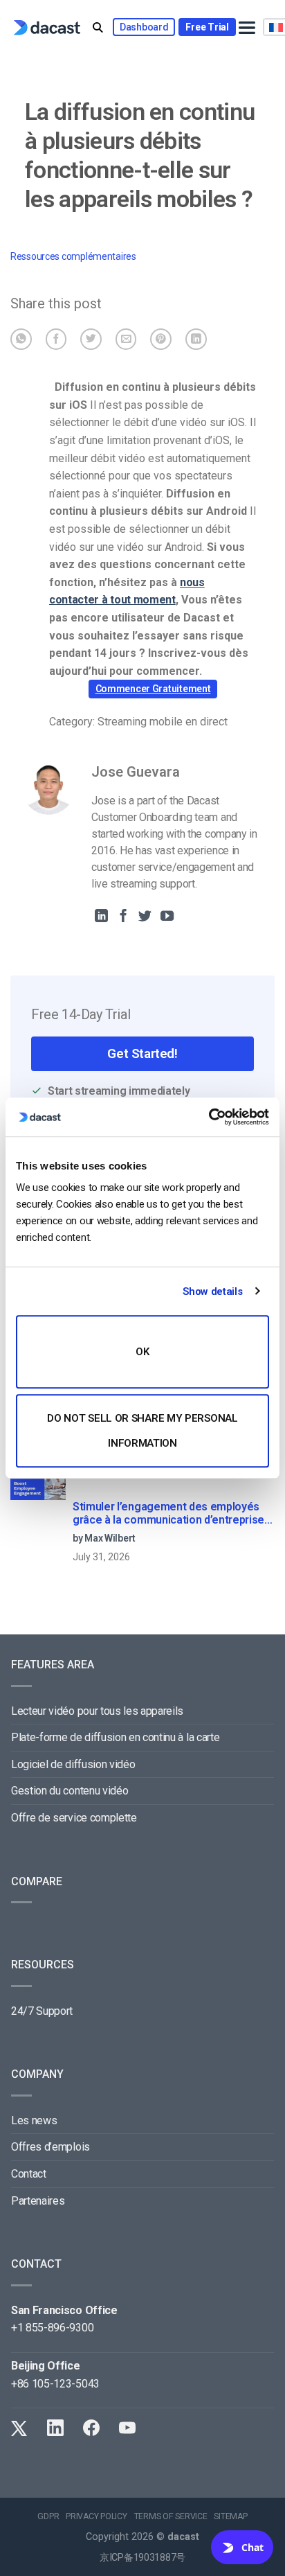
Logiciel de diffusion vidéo (73, 1764)
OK (142, 1352)
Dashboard (144, 27)
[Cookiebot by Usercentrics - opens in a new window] (209, 1117)
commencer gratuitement (153, 689)
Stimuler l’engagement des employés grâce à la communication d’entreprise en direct (168, 1514)
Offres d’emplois (50, 2147)
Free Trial (207, 27)
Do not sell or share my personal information (142, 1431)
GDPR (48, 2516)
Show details (212, 1291)
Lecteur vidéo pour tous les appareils (97, 1711)
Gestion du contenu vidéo (70, 1791)
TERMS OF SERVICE (171, 2516)
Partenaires (38, 2201)
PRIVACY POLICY (96, 2516)
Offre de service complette (74, 1818)
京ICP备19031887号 (142, 2558)
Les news (34, 2120)
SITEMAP (230, 2516)
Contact (29, 2174)
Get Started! (142, 1053)
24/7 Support (42, 2011)
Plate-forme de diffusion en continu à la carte (115, 1737)
